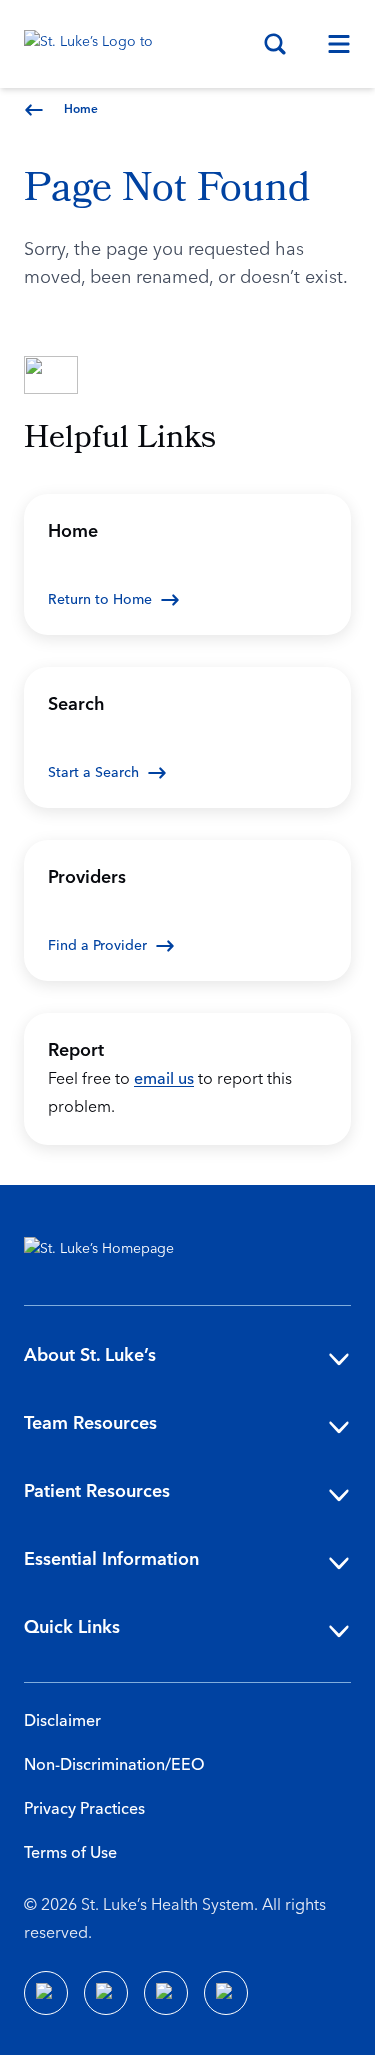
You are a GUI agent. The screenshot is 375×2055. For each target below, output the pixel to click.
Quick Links (72, 1627)
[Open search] (275, 44)
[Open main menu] (331, 44)
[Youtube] (166, 1993)
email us (164, 1079)
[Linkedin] (106, 1993)
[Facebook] (46, 1993)
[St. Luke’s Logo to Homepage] (98, 44)
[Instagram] (226, 1993)
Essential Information (111, 1559)
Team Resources (90, 1423)
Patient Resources (97, 1491)
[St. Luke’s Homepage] (109, 1253)
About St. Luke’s (90, 1355)
